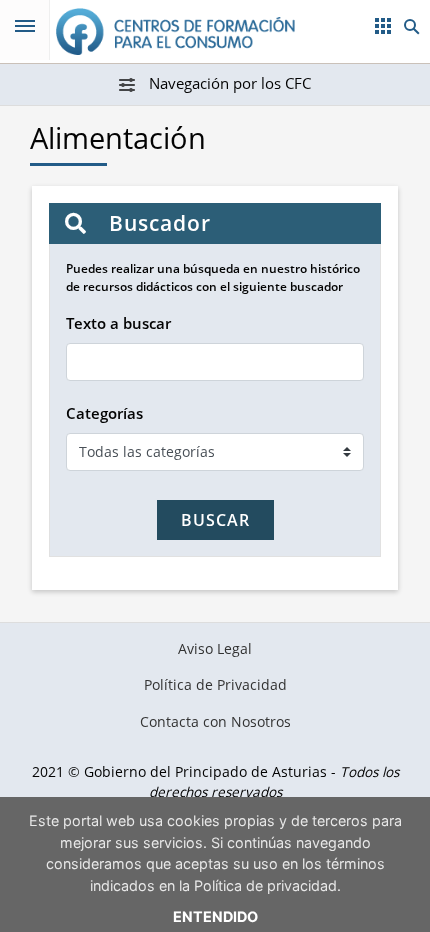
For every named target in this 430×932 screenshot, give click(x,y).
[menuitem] (215, 649)
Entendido (215, 916)
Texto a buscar (118, 323)
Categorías (104, 413)
